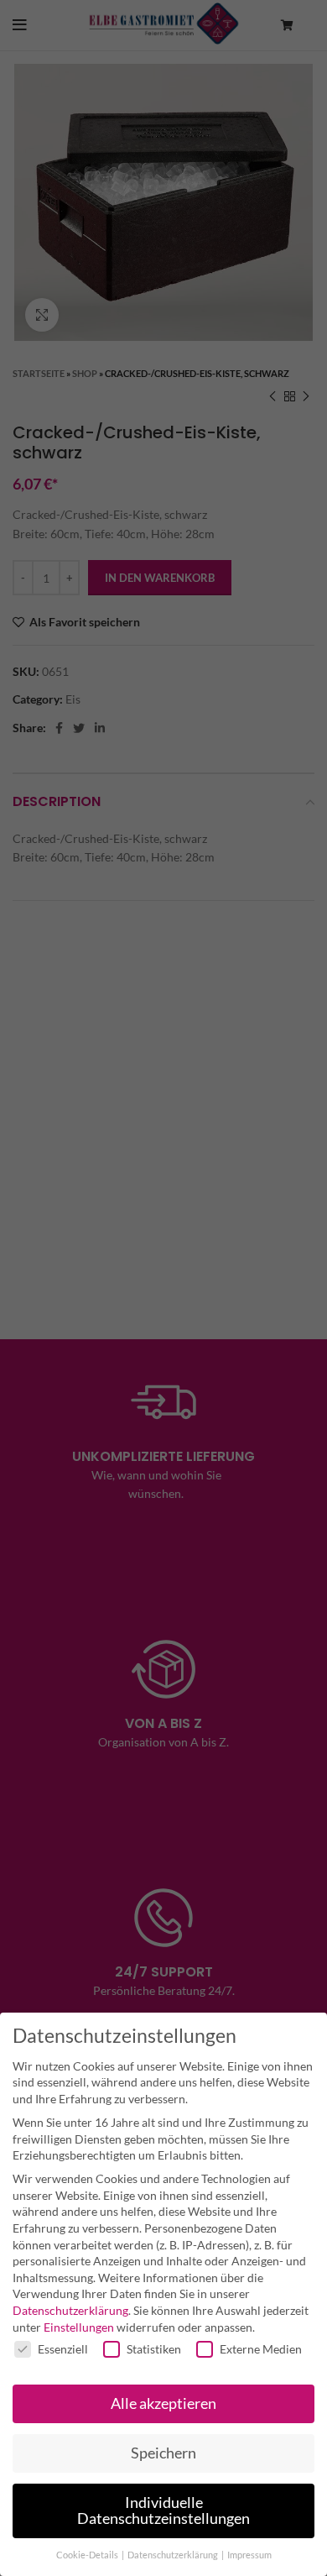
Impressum (249, 2555)
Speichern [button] (163, 2453)
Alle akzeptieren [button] (163, 2403)
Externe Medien (261, 2349)
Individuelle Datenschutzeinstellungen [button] (163, 2511)
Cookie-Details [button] (88, 2555)
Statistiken (154, 2349)
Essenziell (63, 2349)
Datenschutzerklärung (70, 2310)
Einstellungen (79, 2327)
